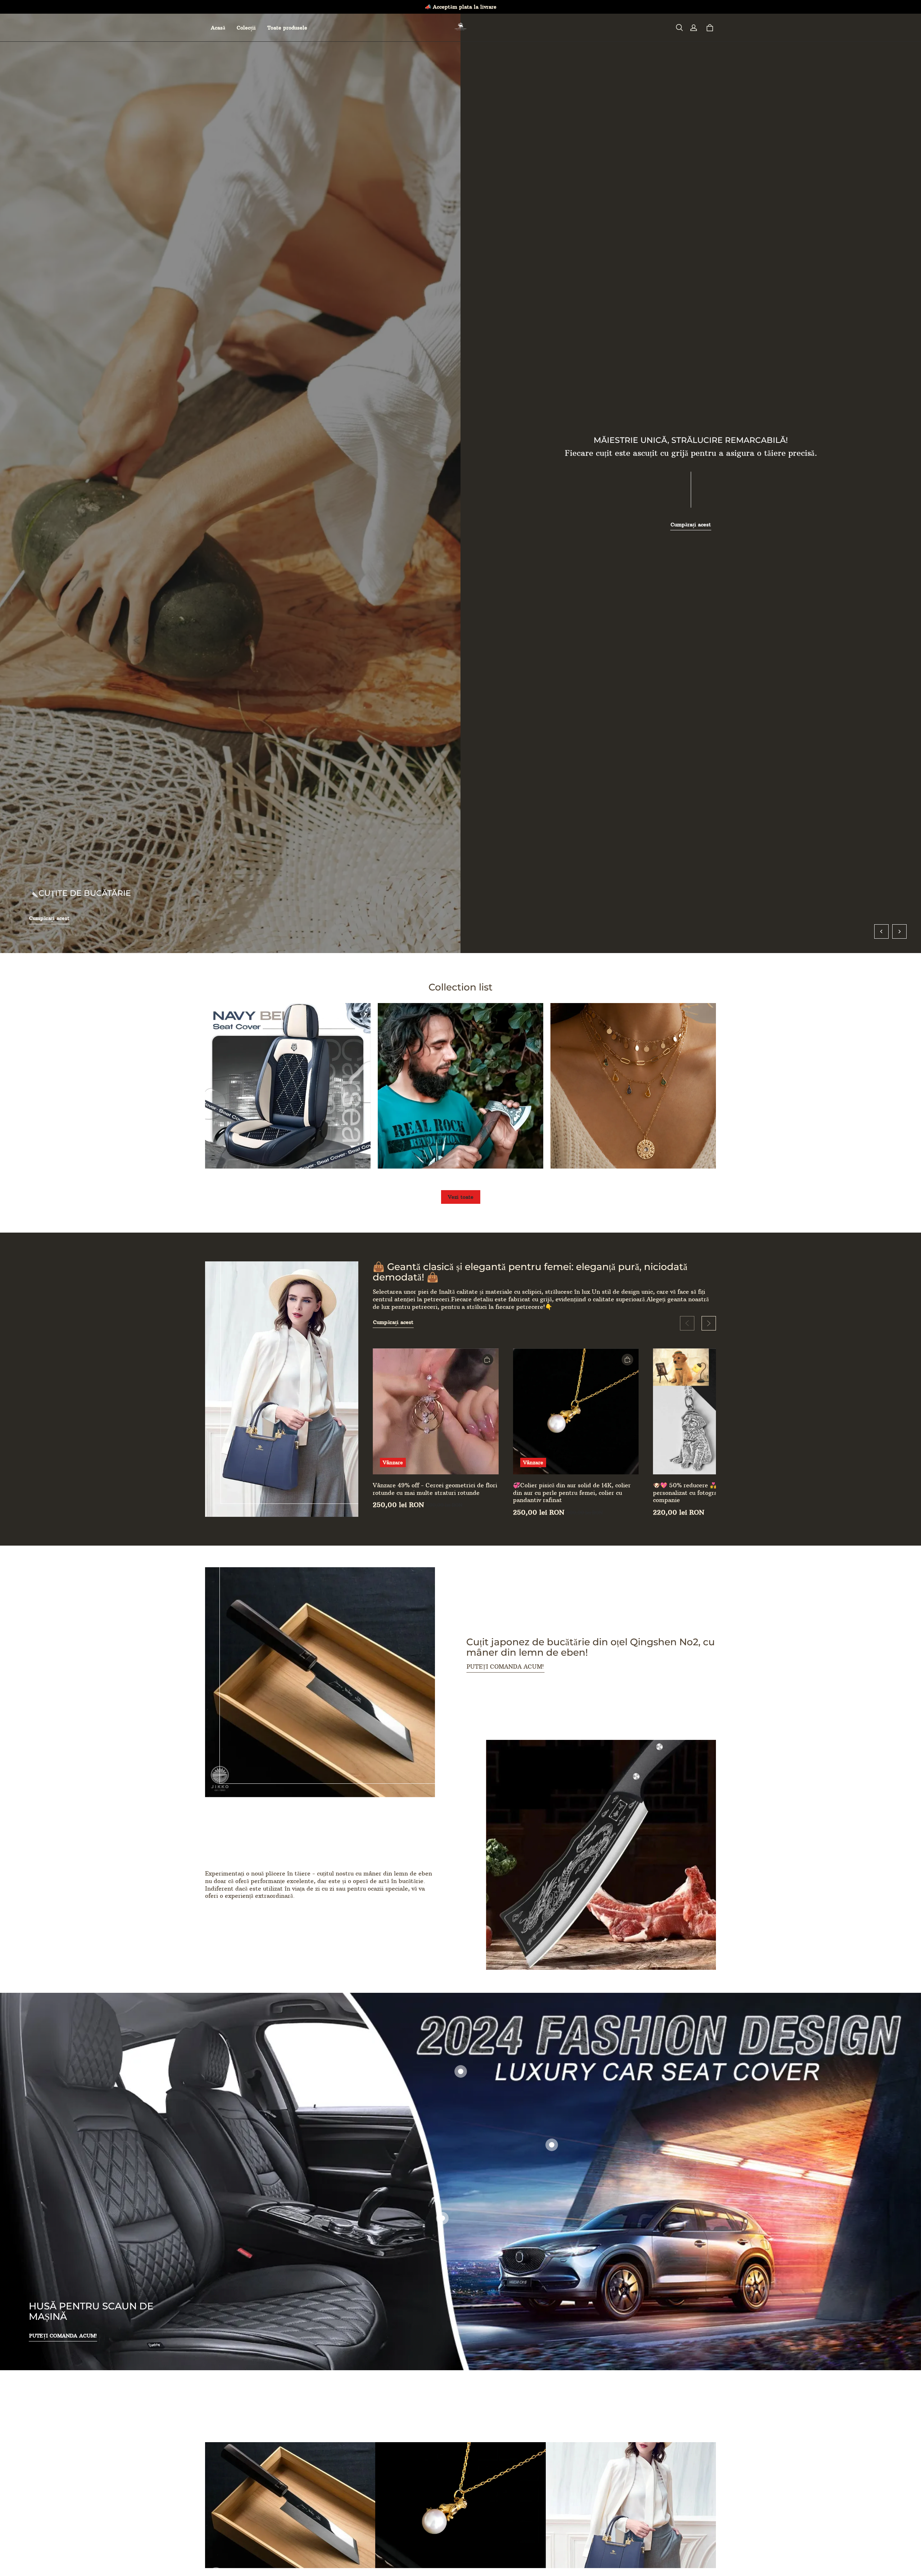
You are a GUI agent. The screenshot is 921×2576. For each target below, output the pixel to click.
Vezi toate (461, 1197)
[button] (679, 28)
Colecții (246, 28)
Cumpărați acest (49, 918)
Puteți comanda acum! (505, 1666)
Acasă (218, 28)
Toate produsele (287, 28)
